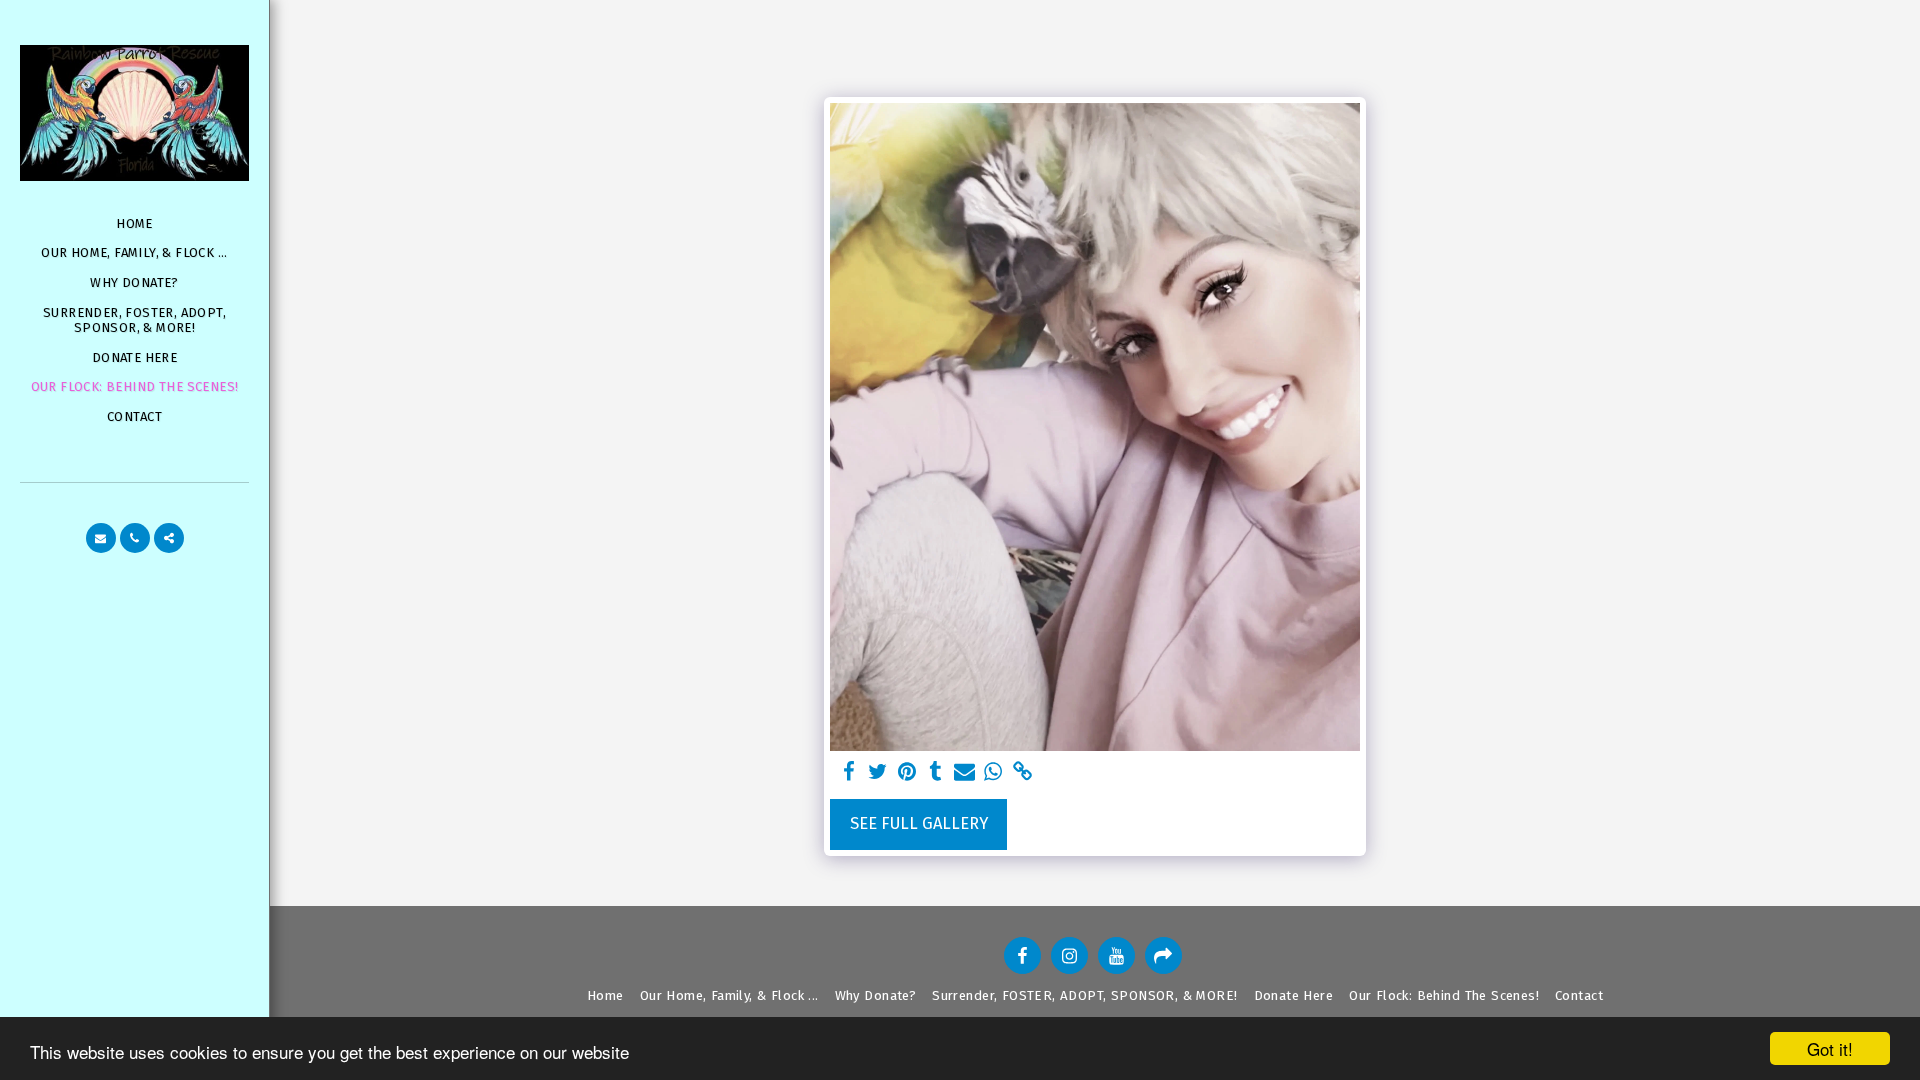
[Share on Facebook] (849, 772)
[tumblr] (935, 772)
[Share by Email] (964, 772)
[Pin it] (906, 772)
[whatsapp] (993, 772)
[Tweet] (878, 772)
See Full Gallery (919, 823)
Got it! (1830, 1048)
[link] (1022, 772)
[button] (101, 538)
